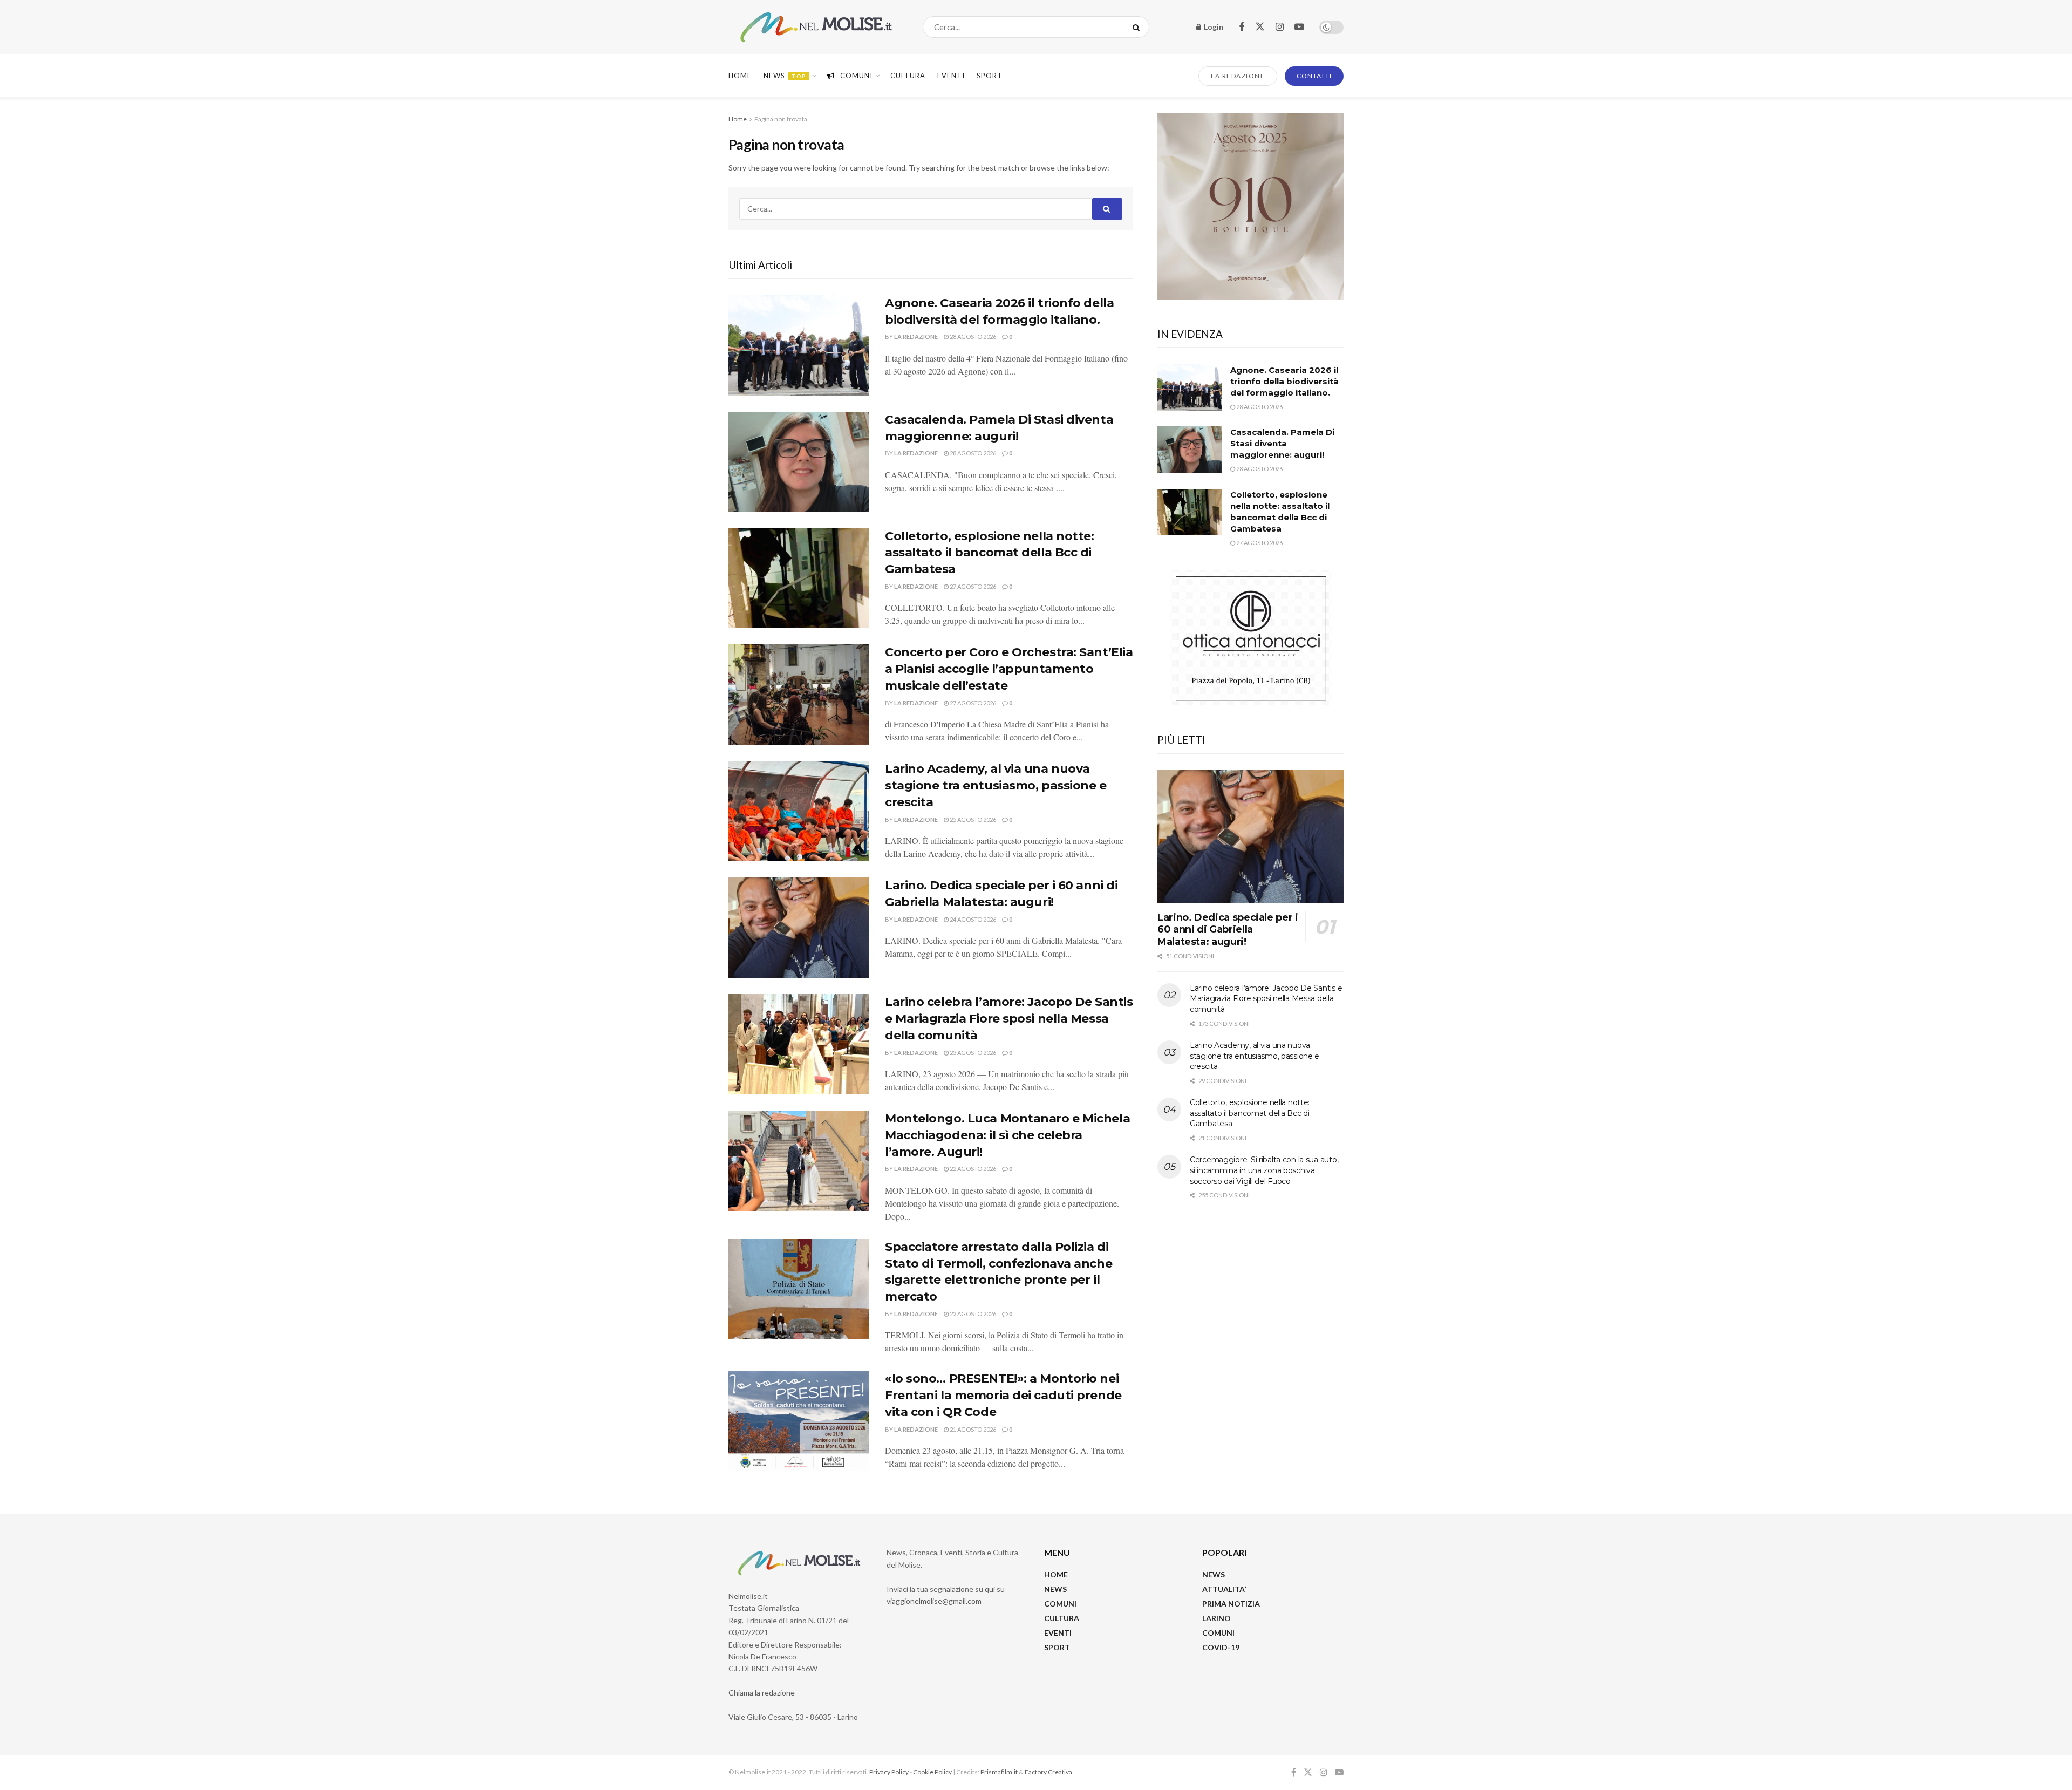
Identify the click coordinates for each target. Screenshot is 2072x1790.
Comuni (856, 76)
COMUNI (1060, 1604)
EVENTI (951, 76)
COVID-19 (1221, 1647)
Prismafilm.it (999, 1772)
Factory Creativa (1048, 1772)
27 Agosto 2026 (972, 586)
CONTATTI (1314, 76)
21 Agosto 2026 (972, 1429)
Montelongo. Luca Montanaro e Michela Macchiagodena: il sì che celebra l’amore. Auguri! (1007, 1135)
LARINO (1216, 1618)
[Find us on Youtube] (1299, 27)
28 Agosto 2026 (972, 336)
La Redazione (916, 336)
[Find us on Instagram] (1280, 27)
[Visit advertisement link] (1250, 206)
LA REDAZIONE (1238, 76)
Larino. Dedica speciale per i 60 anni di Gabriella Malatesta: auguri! (1228, 930)
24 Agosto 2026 (972, 919)
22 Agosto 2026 (972, 1169)
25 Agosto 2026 (972, 819)
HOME (1056, 1574)
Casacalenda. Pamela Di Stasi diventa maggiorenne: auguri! (1282, 443)
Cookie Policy (932, 1772)
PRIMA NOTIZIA (1231, 1604)
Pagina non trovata (781, 119)
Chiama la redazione (762, 1693)
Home (740, 76)
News (785, 76)
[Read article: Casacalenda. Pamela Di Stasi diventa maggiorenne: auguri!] (799, 462)
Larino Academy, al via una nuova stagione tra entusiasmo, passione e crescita (996, 785)
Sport (990, 76)
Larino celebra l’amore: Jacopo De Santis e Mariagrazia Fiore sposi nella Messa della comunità (1009, 1019)
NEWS (1055, 1589)
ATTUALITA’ (1224, 1589)
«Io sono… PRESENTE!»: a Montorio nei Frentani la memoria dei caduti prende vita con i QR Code (1003, 1395)
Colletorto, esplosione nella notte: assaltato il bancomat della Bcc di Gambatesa (990, 553)
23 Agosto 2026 (972, 1053)
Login (1213, 27)
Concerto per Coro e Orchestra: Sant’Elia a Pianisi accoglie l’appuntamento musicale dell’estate (1009, 669)
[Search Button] (1138, 27)
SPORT (1057, 1647)
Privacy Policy (889, 1772)
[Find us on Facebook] (1242, 27)
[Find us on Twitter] (1260, 27)
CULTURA (908, 76)
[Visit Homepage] (816, 27)
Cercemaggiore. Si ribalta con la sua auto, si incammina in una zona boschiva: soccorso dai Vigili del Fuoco (1264, 1170)
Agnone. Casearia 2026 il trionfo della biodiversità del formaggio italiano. (1284, 381)
